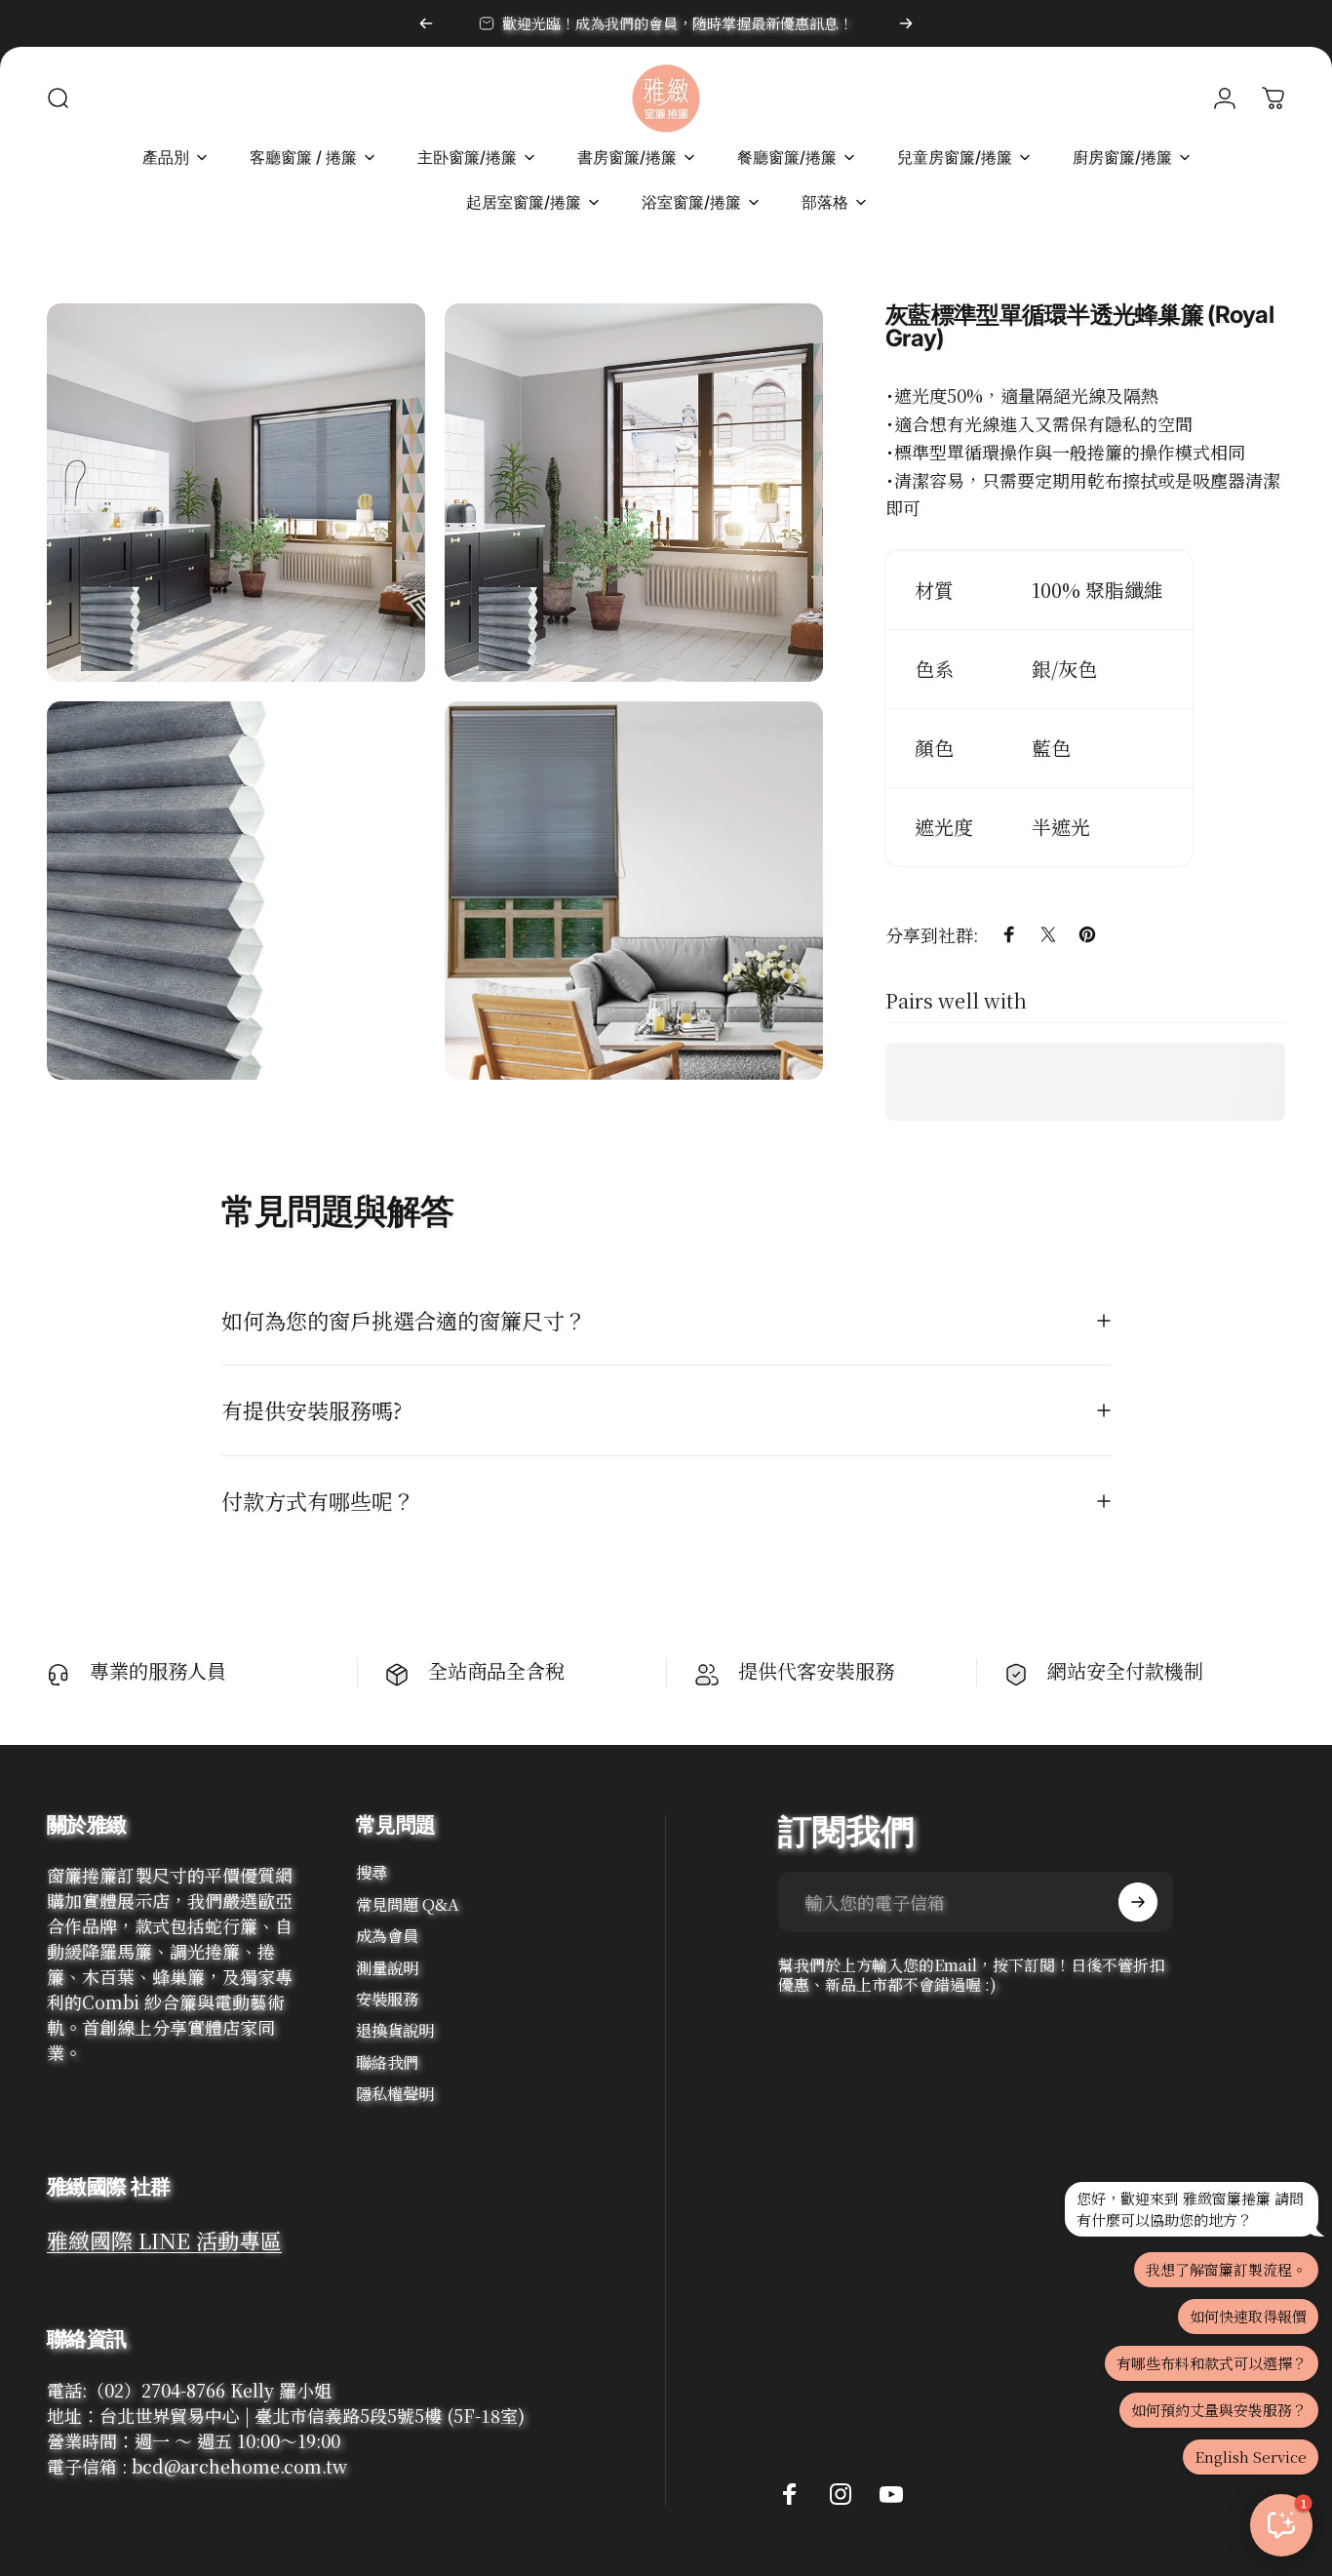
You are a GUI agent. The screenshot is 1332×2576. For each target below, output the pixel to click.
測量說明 (387, 1967)
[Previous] (426, 23)
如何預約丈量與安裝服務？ (1219, 2410)
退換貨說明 (395, 2030)
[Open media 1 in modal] (236, 493)
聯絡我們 (387, 2062)
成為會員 (387, 1935)
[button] (1281, 2525)
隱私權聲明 (395, 2093)
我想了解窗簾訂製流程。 (1226, 2269)
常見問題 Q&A (408, 1904)
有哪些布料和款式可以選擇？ (1212, 2363)
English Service (1251, 2457)
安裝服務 (387, 1999)
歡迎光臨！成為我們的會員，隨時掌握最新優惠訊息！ (678, 23)
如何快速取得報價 (1248, 2316)
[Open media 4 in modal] (634, 891)
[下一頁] (906, 23)
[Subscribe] (1138, 1902)
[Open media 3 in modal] (236, 891)
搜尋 (372, 1872)
